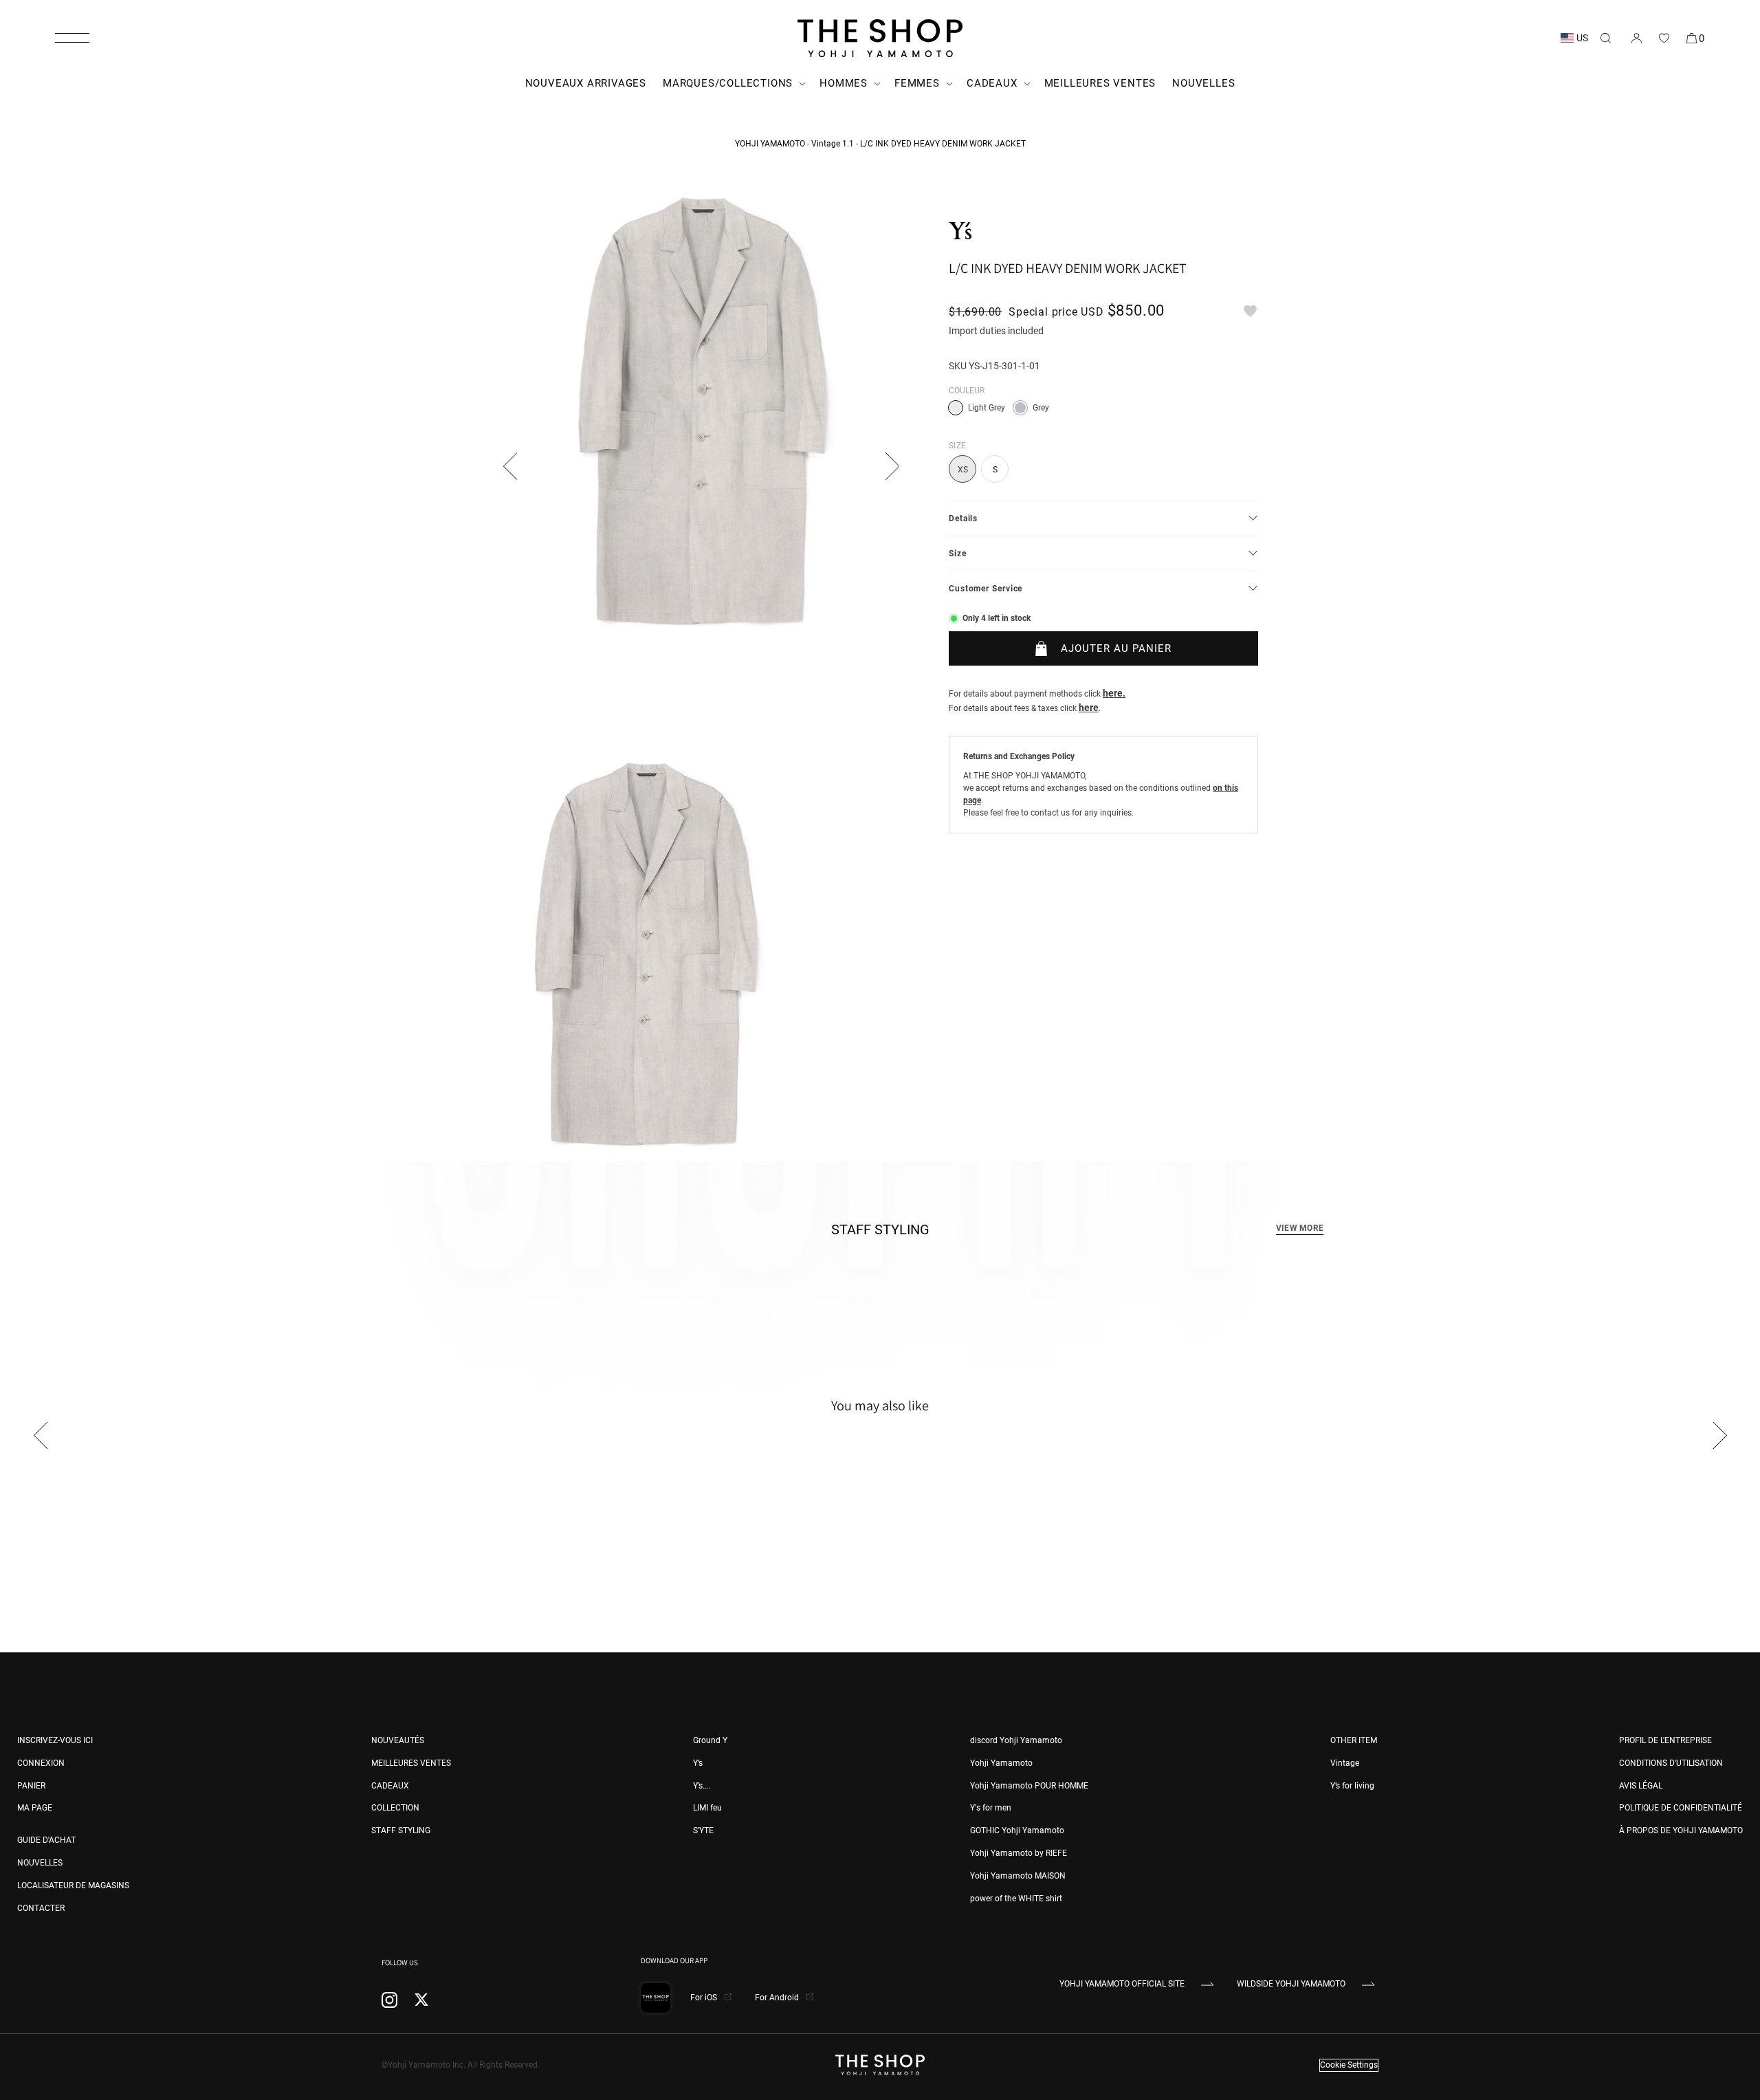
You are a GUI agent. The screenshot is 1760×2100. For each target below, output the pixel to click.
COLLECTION (395, 1808)
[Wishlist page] (1664, 38)
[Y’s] (960, 231)
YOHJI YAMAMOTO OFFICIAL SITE (1122, 1984)
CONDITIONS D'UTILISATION (1671, 1763)
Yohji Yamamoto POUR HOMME (1029, 1786)
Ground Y (710, 1740)
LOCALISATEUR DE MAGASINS (73, 1885)
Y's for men (991, 1808)
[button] (72, 38)
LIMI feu (707, 1808)
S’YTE (703, 1830)
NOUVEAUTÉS (398, 1740)
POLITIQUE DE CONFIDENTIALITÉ (1681, 1808)
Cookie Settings (1349, 2065)
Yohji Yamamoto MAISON (1018, 1876)
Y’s (698, 1763)
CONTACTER (41, 1908)
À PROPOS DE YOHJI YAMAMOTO (1681, 1830)
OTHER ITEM (1354, 1740)
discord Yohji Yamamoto (1016, 1740)
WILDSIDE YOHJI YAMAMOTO (1291, 1984)
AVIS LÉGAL (1641, 1786)
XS (963, 470)
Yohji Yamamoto (1001, 1763)
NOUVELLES (40, 1863)
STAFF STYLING (401, 1830)
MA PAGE (35, 1808)
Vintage (1345, 1763)
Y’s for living (1352, 1786)
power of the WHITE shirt (1016, 1899)
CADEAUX (390, 1786)
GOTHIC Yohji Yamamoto (1017, 1830)
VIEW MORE (1300, 1228)
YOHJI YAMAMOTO (770, 144)
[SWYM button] (1250, 311)
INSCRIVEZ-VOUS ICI (55, 1740)
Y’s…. (702, 1786)
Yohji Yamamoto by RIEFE (1019, 1853)
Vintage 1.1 (833, 144)
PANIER (31, 1786)
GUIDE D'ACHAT (46, 1840)
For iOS (705, 1998)
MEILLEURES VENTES (411, 1763)
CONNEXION (41, 1763)
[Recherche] (1605, 38)
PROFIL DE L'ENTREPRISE (1665, 1740)
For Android (778, 1998)
